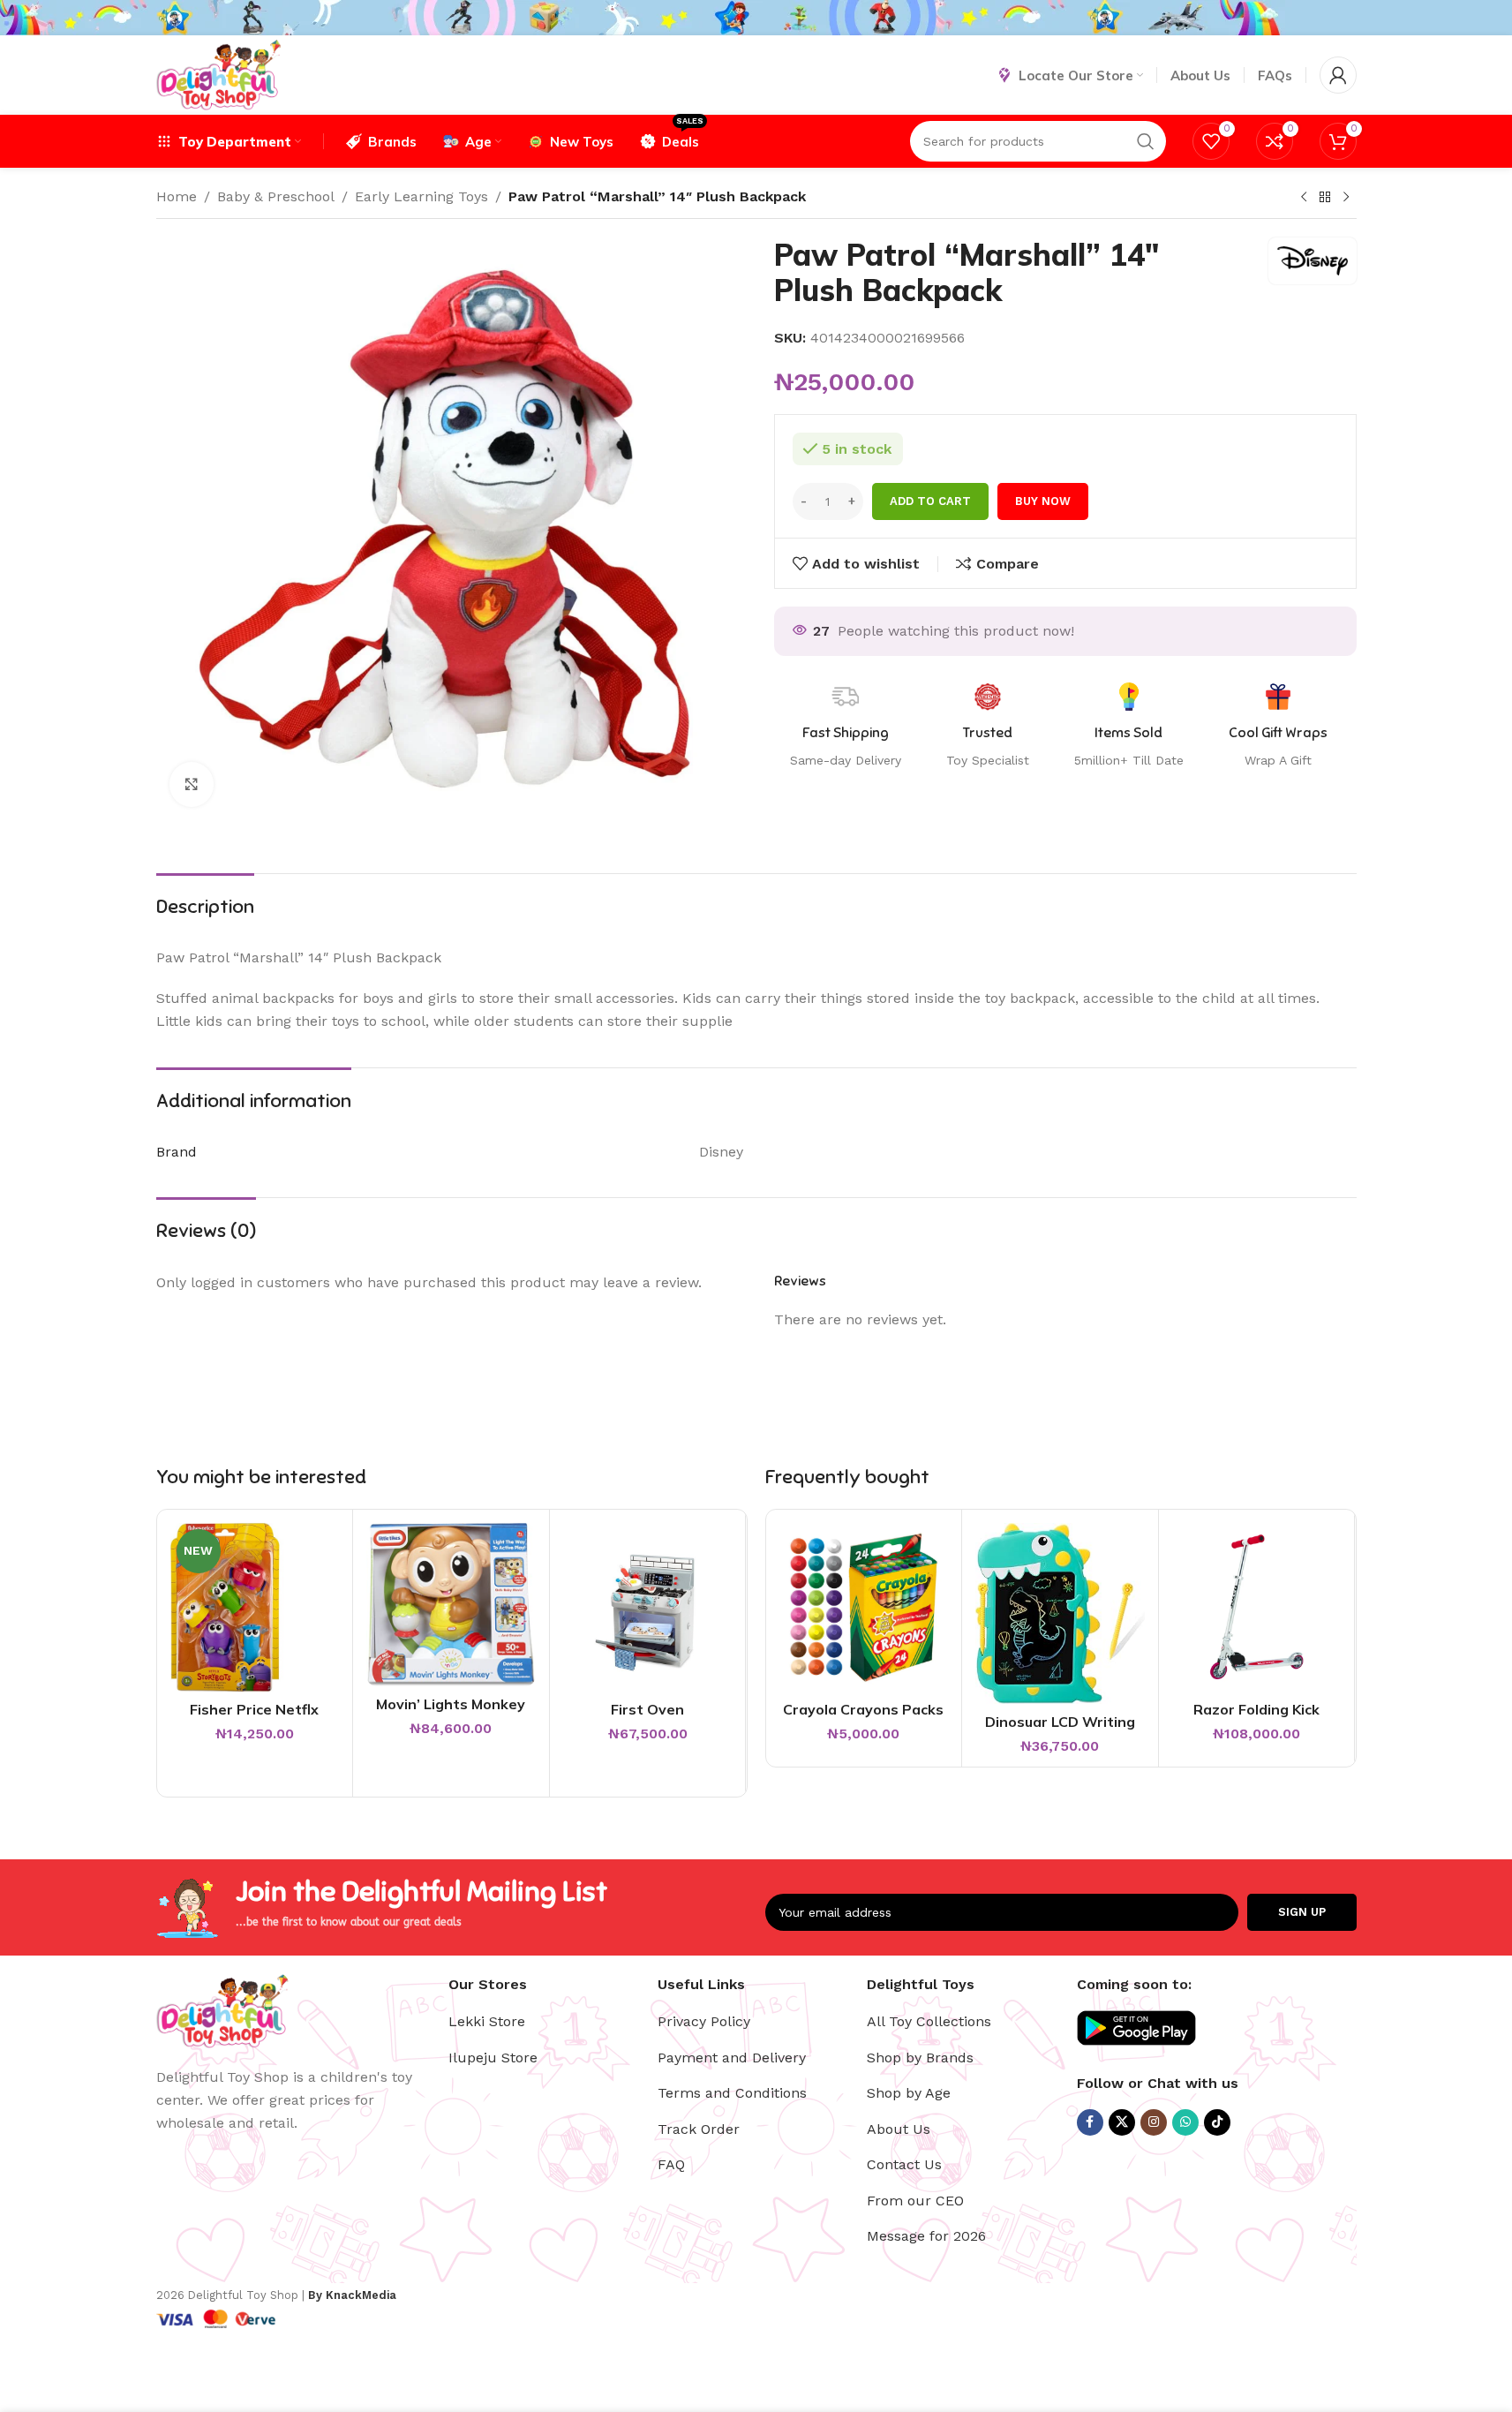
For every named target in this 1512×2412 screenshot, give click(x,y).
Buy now (1043, 501)
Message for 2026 (926, 2236)
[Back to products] (1325, 198)
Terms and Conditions (732, 2093)
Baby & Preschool (276, 196)
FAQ (671, 2164)
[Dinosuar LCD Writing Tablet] (1060, 1613)
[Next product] (1346, 198)
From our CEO (915, 2201)
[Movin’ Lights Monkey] (451, 1605)
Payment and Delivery (732, 2058)
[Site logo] (218, 74)
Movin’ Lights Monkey (451, 1704)
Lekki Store (487, 2021)
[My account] (1338, 75)
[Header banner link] (756, 18)
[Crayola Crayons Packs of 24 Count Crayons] (864, 1608)
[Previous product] (1304, 198)
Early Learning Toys (421, 196)
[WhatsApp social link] (1185, 2122)
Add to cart (930, 501)
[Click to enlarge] (192, 784)
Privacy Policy (704, 2021)
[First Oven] (648, 1608)
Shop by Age (909, 2093)
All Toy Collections (929, 2021)
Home (177, 196)
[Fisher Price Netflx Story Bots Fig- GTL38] (255, 1608)
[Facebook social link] (1090, 2122)
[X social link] (1122, 2122)
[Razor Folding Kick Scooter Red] (1257, 1608)
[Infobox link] (1278, 727)
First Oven (647, 1709)
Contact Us (904, 2164)
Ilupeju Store (493, 2058)
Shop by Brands (920, 2058)
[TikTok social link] (1217, 2122)
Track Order (699, 2129)
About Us (899, 2129)
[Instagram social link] (1154, 2122)
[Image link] (222, 2010)
